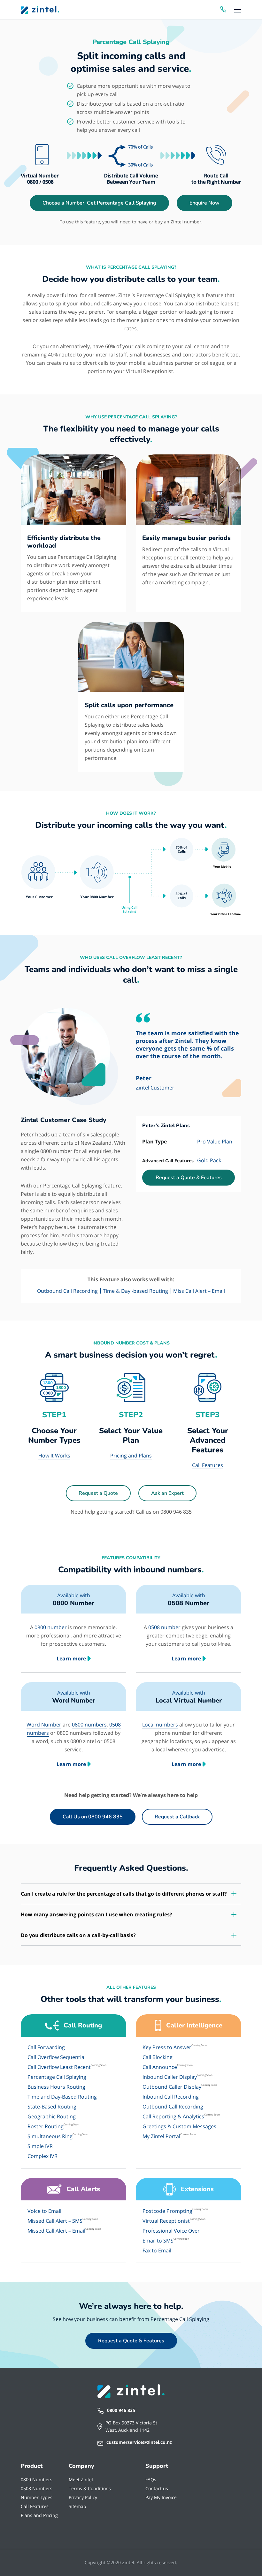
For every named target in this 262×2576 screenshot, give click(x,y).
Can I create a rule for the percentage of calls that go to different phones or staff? (124, 1894)
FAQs (151, 2479)
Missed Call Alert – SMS (55, 2221)
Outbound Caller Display (172, 2087)
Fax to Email (157, 2250)
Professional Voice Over (171, 2231)
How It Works (54, 1456)
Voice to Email (44, 2211)
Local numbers (160, 1725)
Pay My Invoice (161, 2497)
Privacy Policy (83, 2497)
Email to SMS (158, 2241)
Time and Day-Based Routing (62, 2097)
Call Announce (160, 2067)
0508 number (164, 1627)
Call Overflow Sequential (57, 2057)
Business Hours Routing (56, 2087)
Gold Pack (209, 1160)
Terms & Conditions (90, 2488)
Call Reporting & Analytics (173, 2116)
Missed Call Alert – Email (56, 2231)
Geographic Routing (52, 2116)
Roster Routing (46, 2126)
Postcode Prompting (167, 2211)
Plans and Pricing (39, 2515)
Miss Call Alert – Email (199, 1291)
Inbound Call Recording (171, 2097)
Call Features (208, 1465)
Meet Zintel (81, 2479)
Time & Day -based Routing (135, 1291)
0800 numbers (89, 1725)
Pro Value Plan (215, 1142)
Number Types (37, 2497)
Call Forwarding (46, 2047)
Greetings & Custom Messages (179, 2126)
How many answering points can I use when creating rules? (96, 1914)
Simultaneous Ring (50, 2136)
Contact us (157, 2488)
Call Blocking (158, 2057)
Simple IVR (40, 2146)
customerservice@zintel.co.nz (139, 2442)
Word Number (44, 1725)
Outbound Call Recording (67, 1291)
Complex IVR (42, 2156)
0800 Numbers (37, 2479)
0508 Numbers (37, 2488)
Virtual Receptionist (166, 2221)
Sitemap (77, 2506)
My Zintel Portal (161, 2136)
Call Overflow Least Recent (59, 2067)
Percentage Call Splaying (57, 2077)
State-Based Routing (52, 2107)
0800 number (51, 1627)
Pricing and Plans (131, 1456)
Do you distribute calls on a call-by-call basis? (78, 1935)
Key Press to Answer (167, 2047)
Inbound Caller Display (170, 2077)
